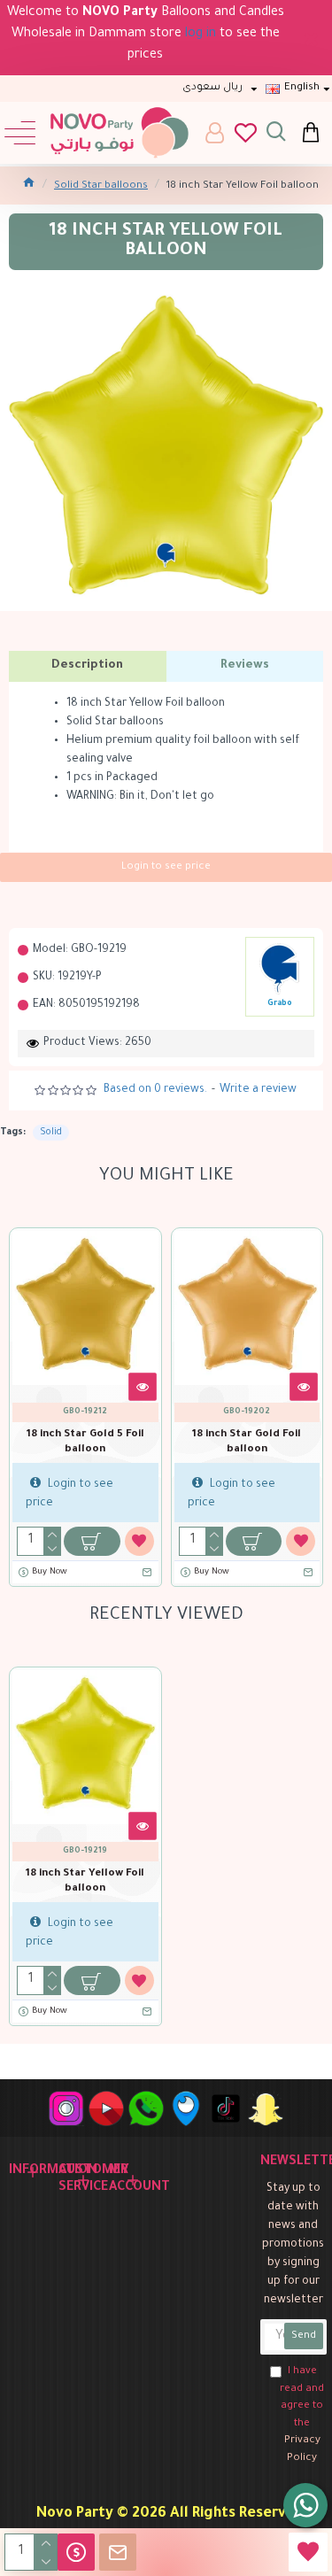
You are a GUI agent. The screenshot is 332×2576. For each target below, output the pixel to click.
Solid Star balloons (101, 186)
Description (87, 665)
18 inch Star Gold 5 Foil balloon (85, 1443)
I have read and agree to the (302, 2415)
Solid (51, 1133)
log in (201, 35)
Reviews (245, 665)
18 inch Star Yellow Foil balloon (85, 1882)
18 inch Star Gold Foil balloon (247, 1443)
